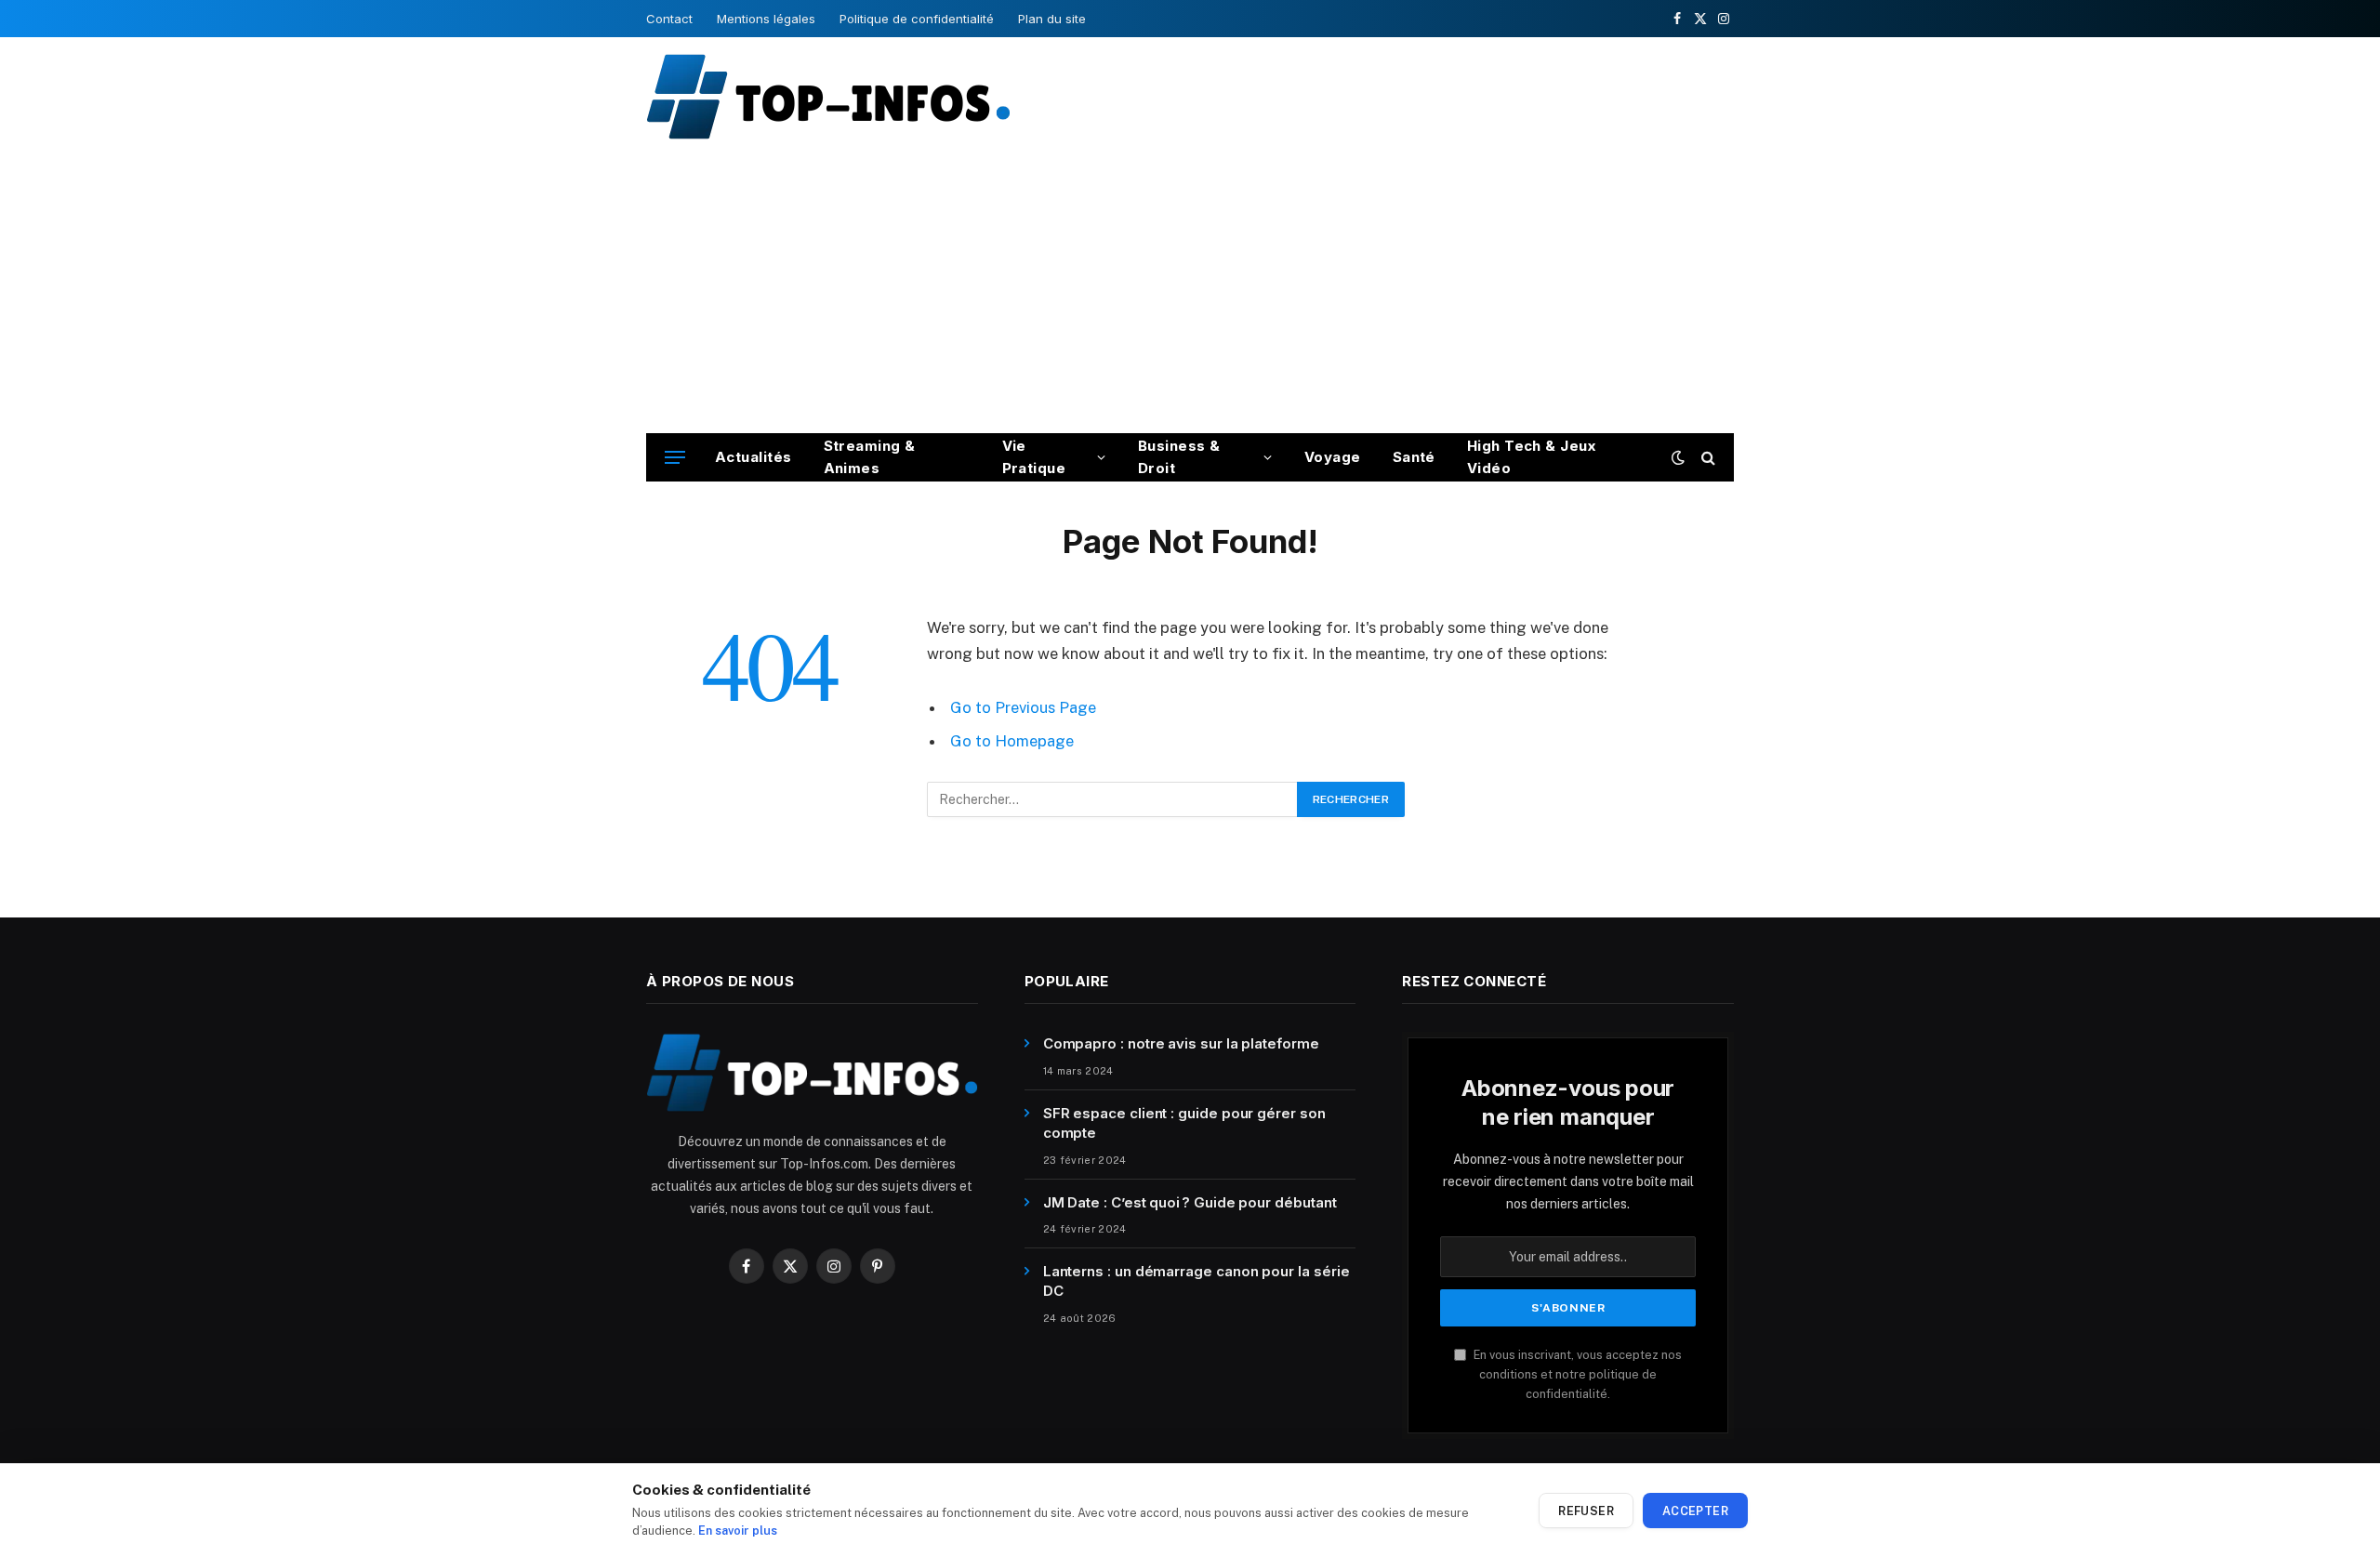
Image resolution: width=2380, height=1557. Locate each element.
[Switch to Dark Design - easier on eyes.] (1678, 457)
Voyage (1333, 457)
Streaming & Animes (870, 457)
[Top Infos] (828, 96)
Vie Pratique (1034, 457)
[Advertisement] (1190, 294)
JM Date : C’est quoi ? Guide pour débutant (1190, 1202)
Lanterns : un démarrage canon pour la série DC (1197, 1281)
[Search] (1706, 458)
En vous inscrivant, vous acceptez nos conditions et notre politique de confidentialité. (1576, 1375)
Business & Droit (1179, 457)
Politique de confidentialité (917, 19)
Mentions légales (766, 19)
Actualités (754, 457)
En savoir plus (738, 1531)
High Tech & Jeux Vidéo (1531, 457)
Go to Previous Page (1023, 707)
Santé (1414, 457)
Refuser (1586, 1511)
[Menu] (675, 458)
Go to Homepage (1012, 741)
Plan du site (1052, 19)
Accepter (1695, 1511)
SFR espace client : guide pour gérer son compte (1184, 1123)
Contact (669, 19)
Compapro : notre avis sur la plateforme (1181, 1043)
